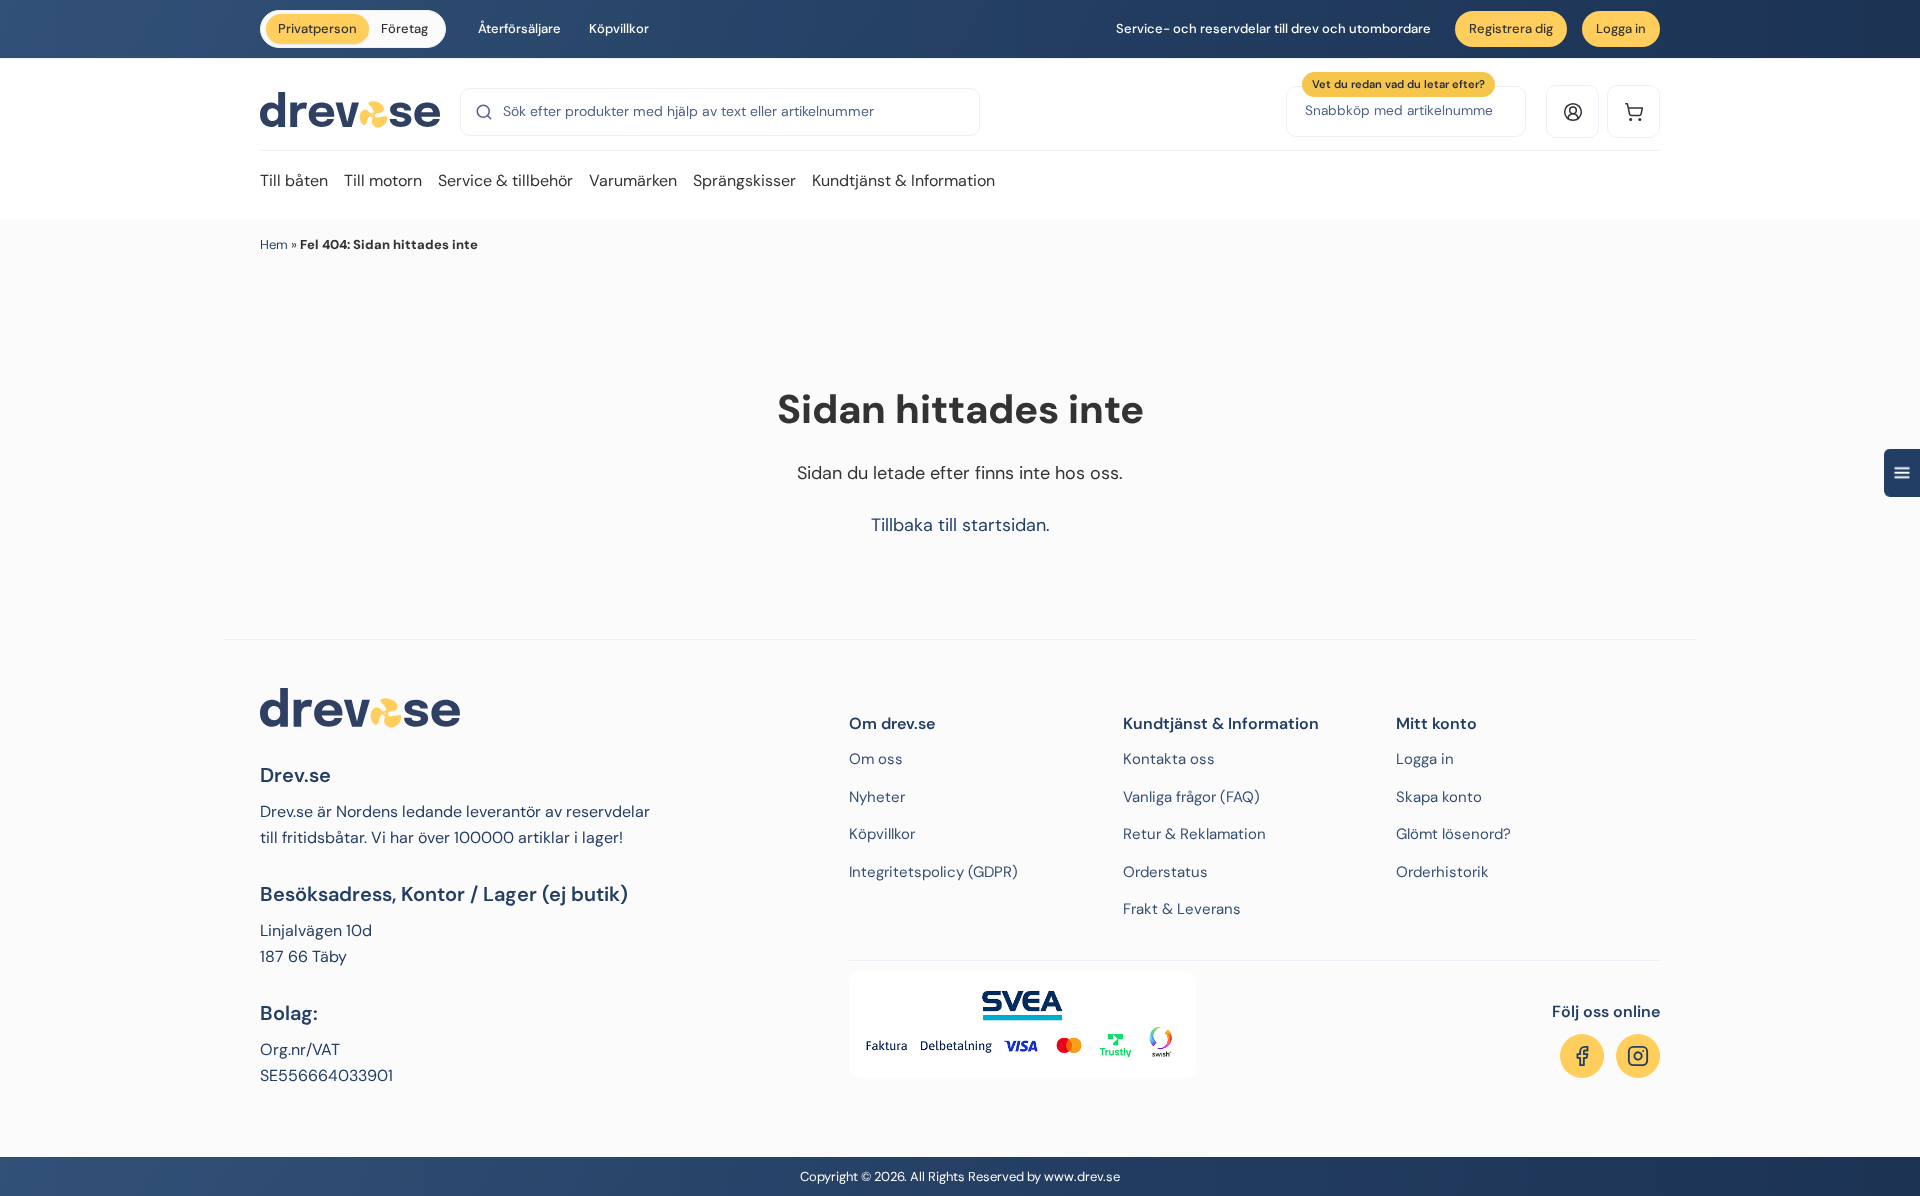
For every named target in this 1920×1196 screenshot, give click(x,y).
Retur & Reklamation (1194, 834)
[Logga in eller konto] (1572, 111)
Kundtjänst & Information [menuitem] (903, 180)
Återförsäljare (519, 28)
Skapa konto (1439, 797)
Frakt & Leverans (1182, 909)
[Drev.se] (350, 111)
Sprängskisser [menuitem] (744, 180)
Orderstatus (1165, 872)
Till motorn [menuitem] (383, 180)
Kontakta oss (1169, 759)
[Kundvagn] (1633, 111)
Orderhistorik (1442, 872)
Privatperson (317, 28)
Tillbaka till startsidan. (960, 525)
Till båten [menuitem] (294, 180)
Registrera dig (1511, 28)
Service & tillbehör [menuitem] (505, 180)
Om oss (876, 759)
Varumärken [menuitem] (633, 180)
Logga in (1621, 28)
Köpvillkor (619, 28)
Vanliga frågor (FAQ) (1191, 797)
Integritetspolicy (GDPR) (933, 872)
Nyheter (877, 797)
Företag (404, 28)
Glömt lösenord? (1453, 834)
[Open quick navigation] (1902, 473)
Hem (274, 244)
